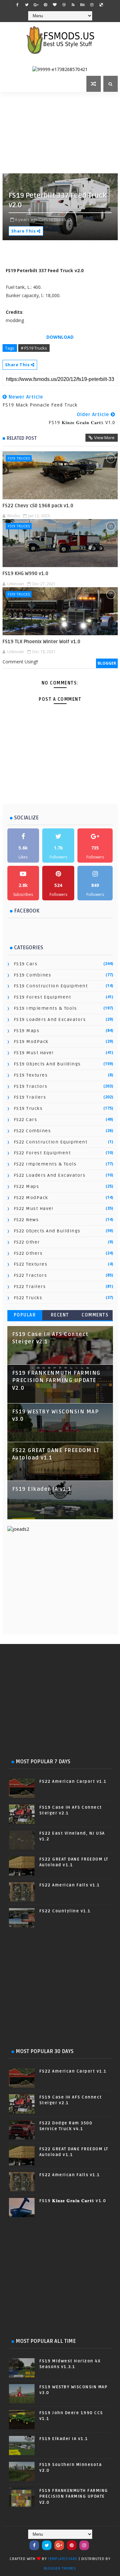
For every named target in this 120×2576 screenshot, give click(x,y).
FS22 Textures (31, 1264)
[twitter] (27, 5)
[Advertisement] (61, 132)
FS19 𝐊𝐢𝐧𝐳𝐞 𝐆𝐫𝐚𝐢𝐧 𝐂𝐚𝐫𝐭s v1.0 (73, 2201)
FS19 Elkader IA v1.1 (42, 1489)
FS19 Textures (31, 1075)
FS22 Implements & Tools (45, 1164)
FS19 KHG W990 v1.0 (25, 573)
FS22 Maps (27, 1186)
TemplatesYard (63, 2559)
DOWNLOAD (60, 337)
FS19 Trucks (19, 458)
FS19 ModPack (31, 1042)
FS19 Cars (26, 964)
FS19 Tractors (31, 1086)
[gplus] (36, 5)
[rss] (73, 5)
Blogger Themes (60, 2568)
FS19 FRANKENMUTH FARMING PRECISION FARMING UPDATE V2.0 (56, 1381)
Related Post (22, 438)
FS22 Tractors (31, 1275)
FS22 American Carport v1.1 (73, 1782)
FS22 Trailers (30, 1287)
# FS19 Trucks (34, 348)
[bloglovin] (55, 5)
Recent (60, 1315)
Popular (25, 1315)
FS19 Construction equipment (51, 986)
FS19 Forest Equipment (43, 997)
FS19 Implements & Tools (45, 1008)
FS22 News (26, 1220)
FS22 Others (28, 1253)
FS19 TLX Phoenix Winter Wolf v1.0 (41, 642)
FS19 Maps (27, 1031)
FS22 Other (27, 1242)
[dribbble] (64, 5)
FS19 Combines (33, 975)
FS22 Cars (26, 1120)
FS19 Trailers (30, 1097)
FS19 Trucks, (55, 219)
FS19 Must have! (34, 1053)
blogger (107, 663)
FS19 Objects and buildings (47, 1064)
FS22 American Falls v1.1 (70, 1885)
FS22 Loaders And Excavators (50, 1175)
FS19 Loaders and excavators (50, 1019)
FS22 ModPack (31, 1198)
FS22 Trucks (28, 1298)
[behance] (83, 5)
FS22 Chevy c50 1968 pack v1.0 (38, 506)
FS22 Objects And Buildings (47, 1231)
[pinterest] (45, 5)
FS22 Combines (32, 1131)
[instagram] (92, 5)
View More (104, 438)
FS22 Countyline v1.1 (65, 1911)
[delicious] (101, 5)
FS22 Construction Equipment (51, 1142)
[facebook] (18, 5)
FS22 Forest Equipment (42, 1153)
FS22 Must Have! (34, 1209)
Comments (95, 1315)
